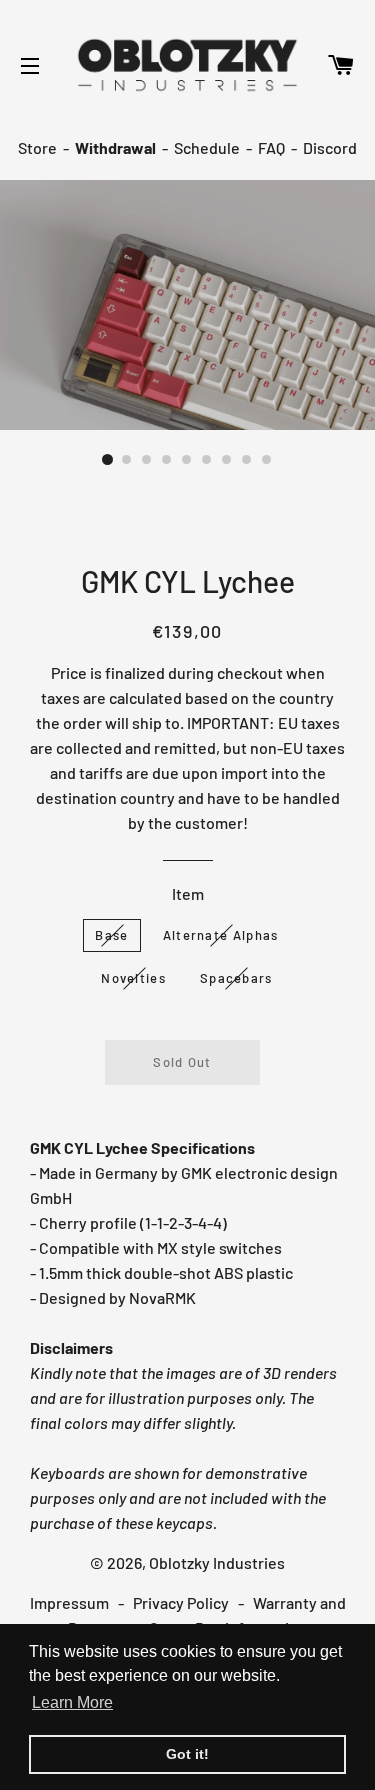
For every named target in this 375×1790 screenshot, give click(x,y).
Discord (330, 147)
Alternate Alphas (221, 935)
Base (111, 935)
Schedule (207, 147)
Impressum (69, 1602)
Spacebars (236, 978)
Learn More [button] (72, 1702)
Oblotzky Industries (217, 1562)
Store (37, 147)
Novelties (133, 978)
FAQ (271, 147)
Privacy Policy (181, 1602)
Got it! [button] (187, 1754)
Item (188, 893)
